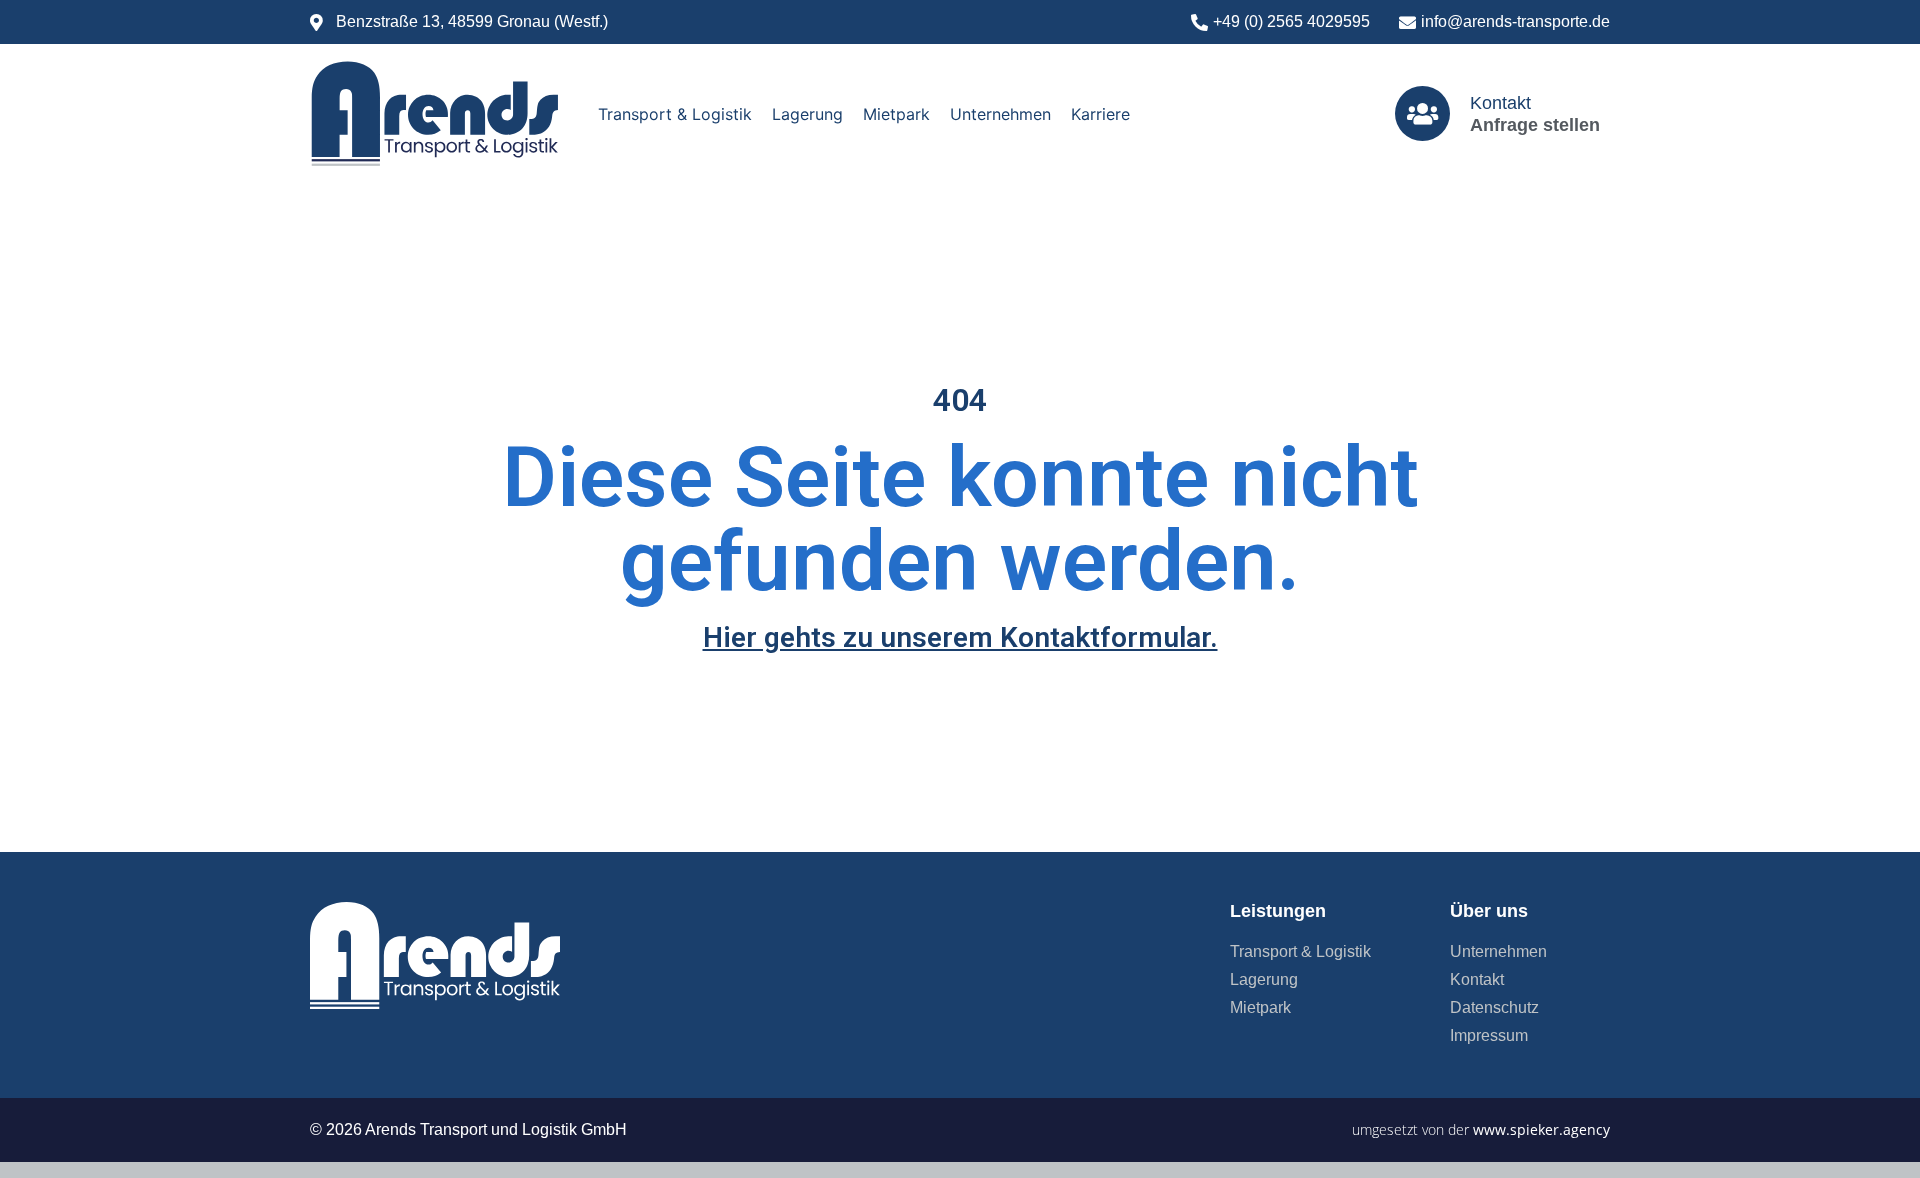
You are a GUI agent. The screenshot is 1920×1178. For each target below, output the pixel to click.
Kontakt (1500, 103)
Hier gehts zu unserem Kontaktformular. (960, 637)
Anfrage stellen (1535, 125)
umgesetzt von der (1481, 1129)
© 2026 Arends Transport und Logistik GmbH (468, 1129)
